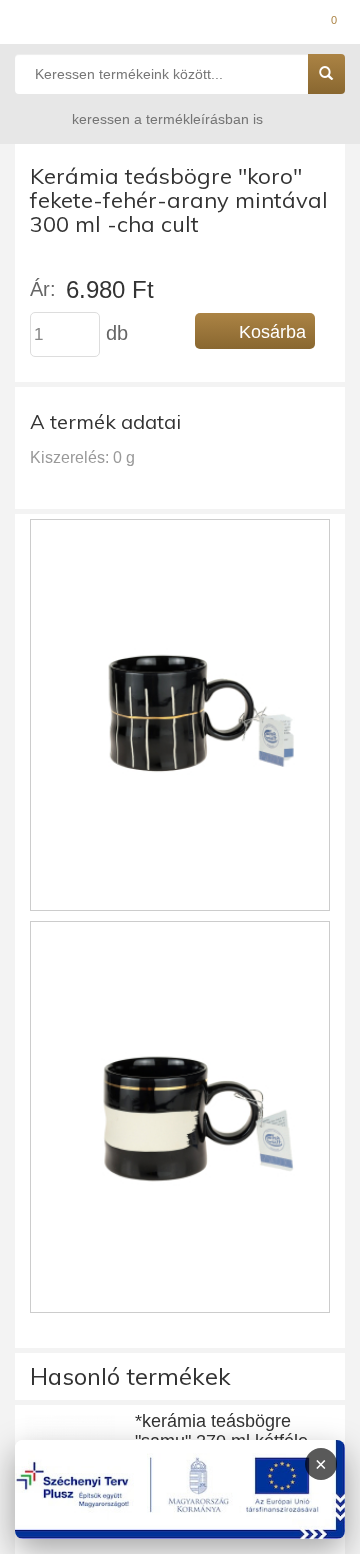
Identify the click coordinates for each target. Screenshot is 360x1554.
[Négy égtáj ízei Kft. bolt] (180, 25)
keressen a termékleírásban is (167, 119)
